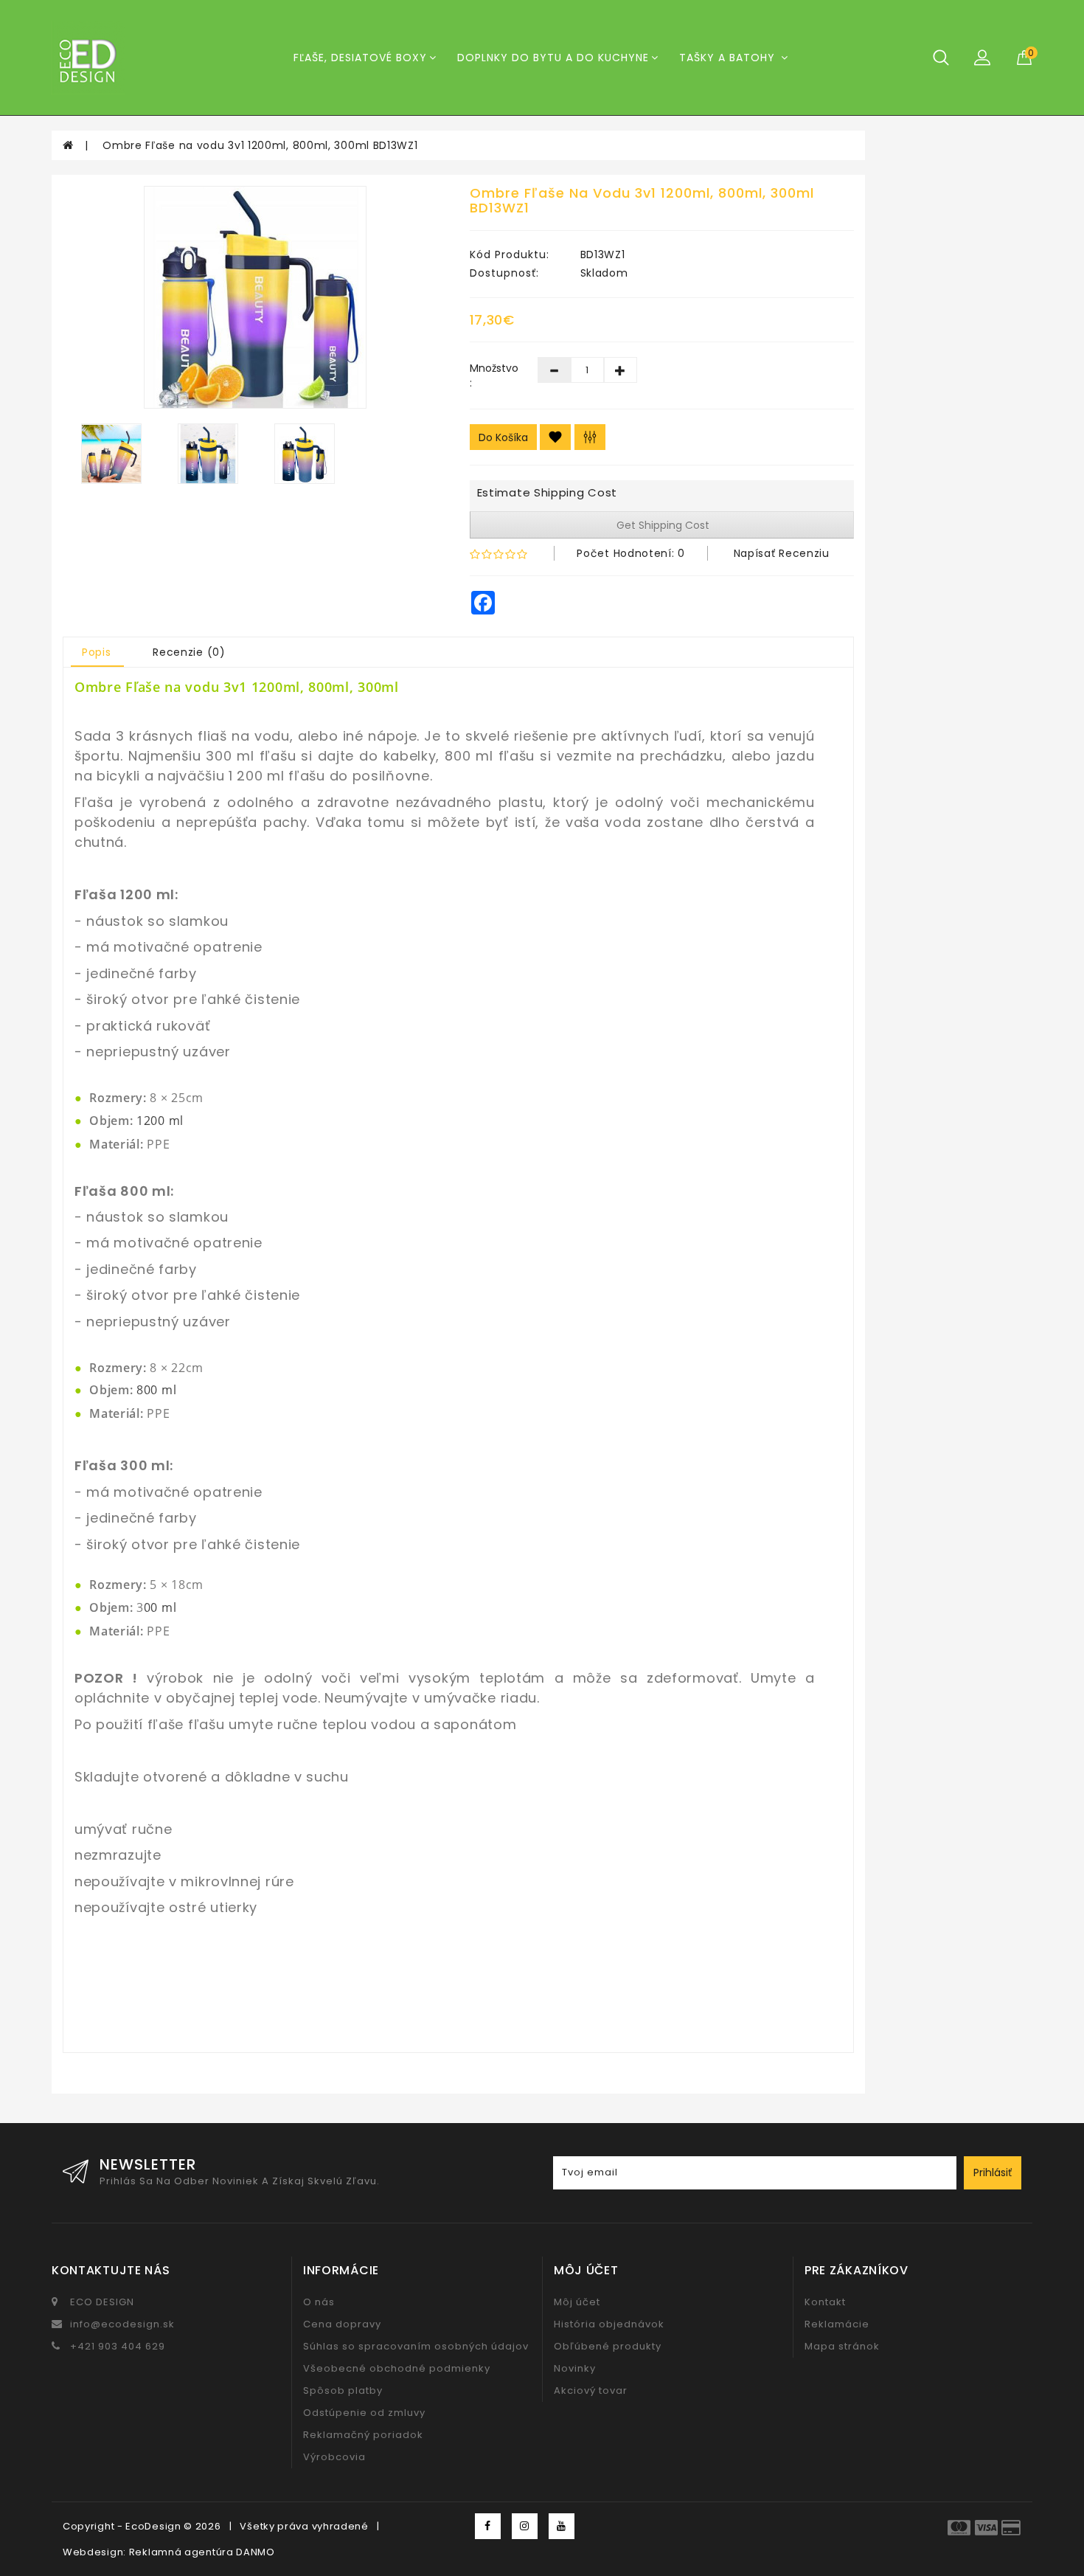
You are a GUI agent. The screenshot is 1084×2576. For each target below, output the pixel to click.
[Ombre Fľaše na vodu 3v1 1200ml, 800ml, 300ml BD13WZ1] (255, 297)
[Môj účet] (982, 57)
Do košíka (503, 437)
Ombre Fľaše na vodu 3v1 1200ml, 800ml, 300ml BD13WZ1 (260, 145)
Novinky (575, 2368)
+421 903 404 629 (118, 2346)
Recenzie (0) (189, 652)
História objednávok (609, 2324)
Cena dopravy (342, 2324)
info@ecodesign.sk (122, 2324)
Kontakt (825, 2302)
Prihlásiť (993, 2172)
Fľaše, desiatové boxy (360, 58)
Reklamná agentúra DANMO (202, 2552)
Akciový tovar (591, 2390)
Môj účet (577, 2302)
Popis (97, 652)
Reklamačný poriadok (363, 2435)
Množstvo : (493, 375)
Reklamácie (837, 2324)
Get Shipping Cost (661, 525)
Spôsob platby (343, 2390)
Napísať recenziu (782, 553)
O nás (319, 2302)
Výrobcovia (334, 2457)
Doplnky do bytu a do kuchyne (553, 58)
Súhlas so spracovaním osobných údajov (416, 2346)
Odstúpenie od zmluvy (364, 2413)
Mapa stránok (842, 2346)
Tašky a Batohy (729, 58)
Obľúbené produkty (608, 2346)
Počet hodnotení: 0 (631, 553)
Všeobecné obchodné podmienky (397, 2368)
